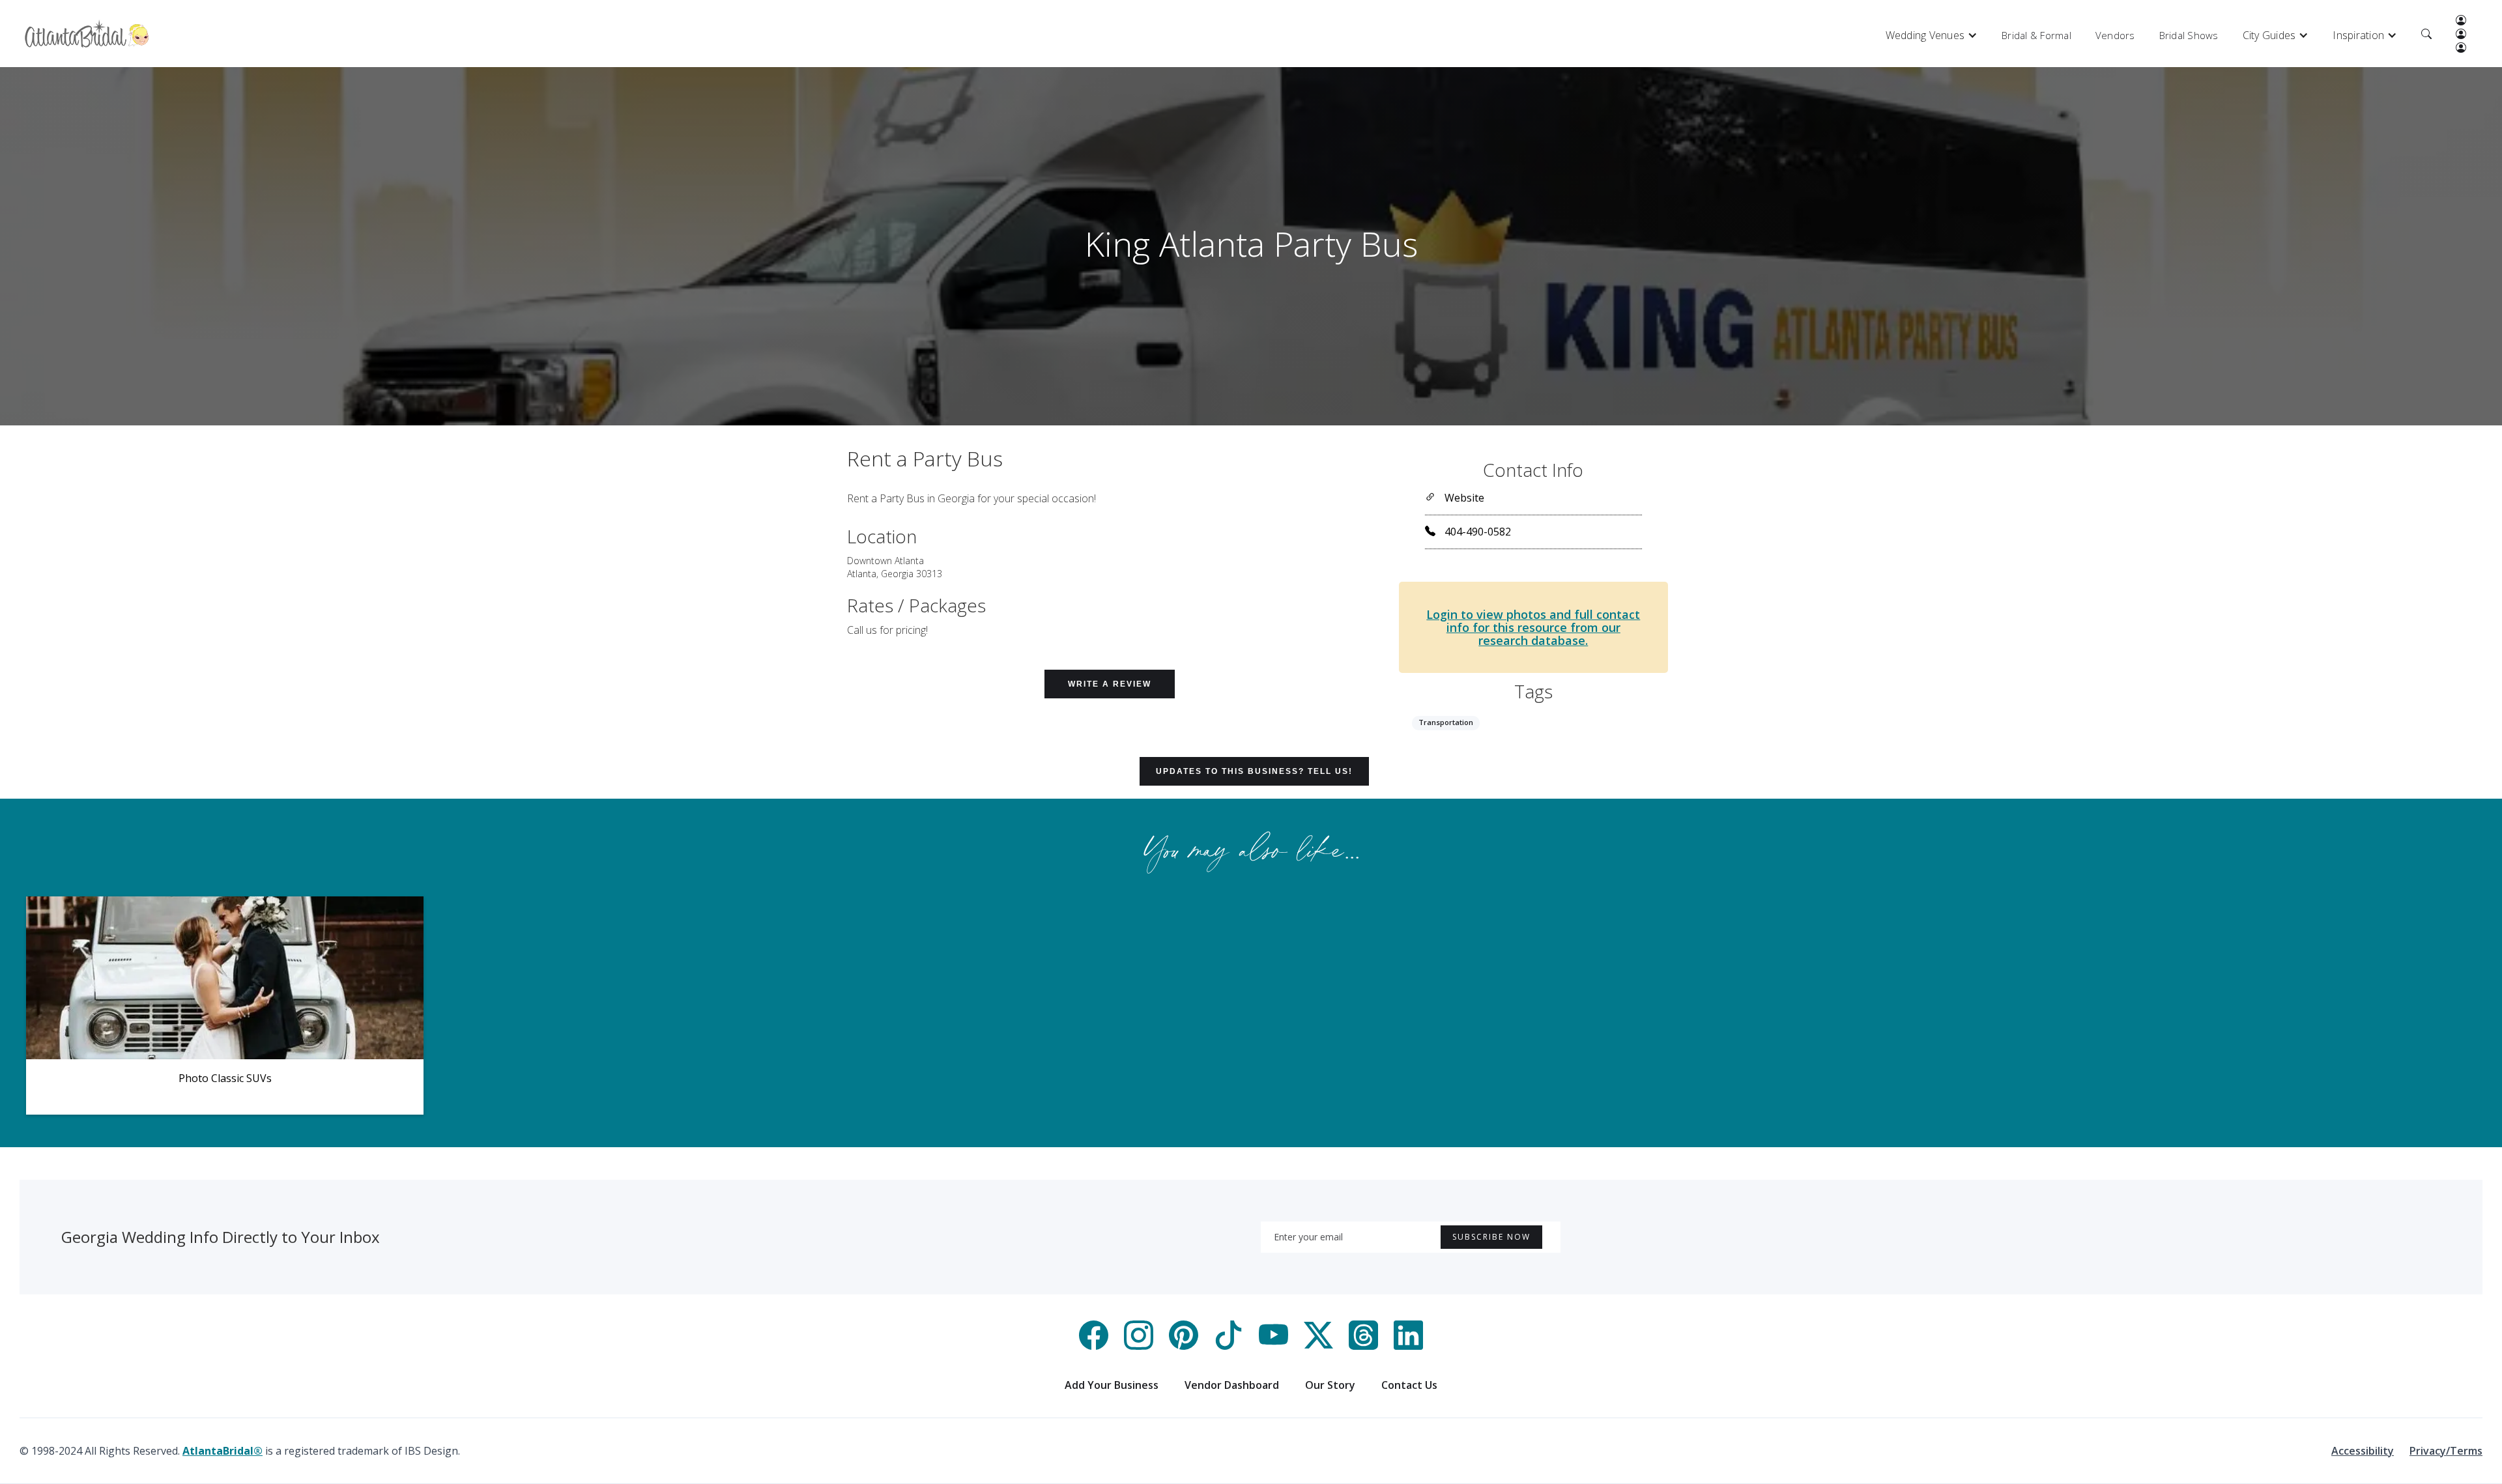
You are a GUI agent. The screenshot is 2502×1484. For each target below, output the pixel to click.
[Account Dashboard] (2461, 21)
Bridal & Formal (2036, 35)
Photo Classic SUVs (225, 1078)
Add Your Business (1112, 1385)
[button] (1932, 35)
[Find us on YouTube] (1273, 1346)
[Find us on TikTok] (1229, 1346)
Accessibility (2363, 1451)
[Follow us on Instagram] (1139, 1346)
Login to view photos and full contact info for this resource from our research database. (1533, 627)
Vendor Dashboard (1232, 1385)
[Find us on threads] (1363, 1346)
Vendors (2115, 35)
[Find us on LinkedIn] (1408, 1346)
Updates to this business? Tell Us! (1254, 771)
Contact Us (1409, 1385)
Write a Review (1110, 684)
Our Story (1330, 1385)
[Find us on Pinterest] (1184, 1346)
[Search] (2426, 35)
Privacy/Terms (2446, 1451)
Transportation (1446, 722)
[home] (87, 34)
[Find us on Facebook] (1094, 1346)
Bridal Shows (2189, 35)
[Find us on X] (1318, 1346)
